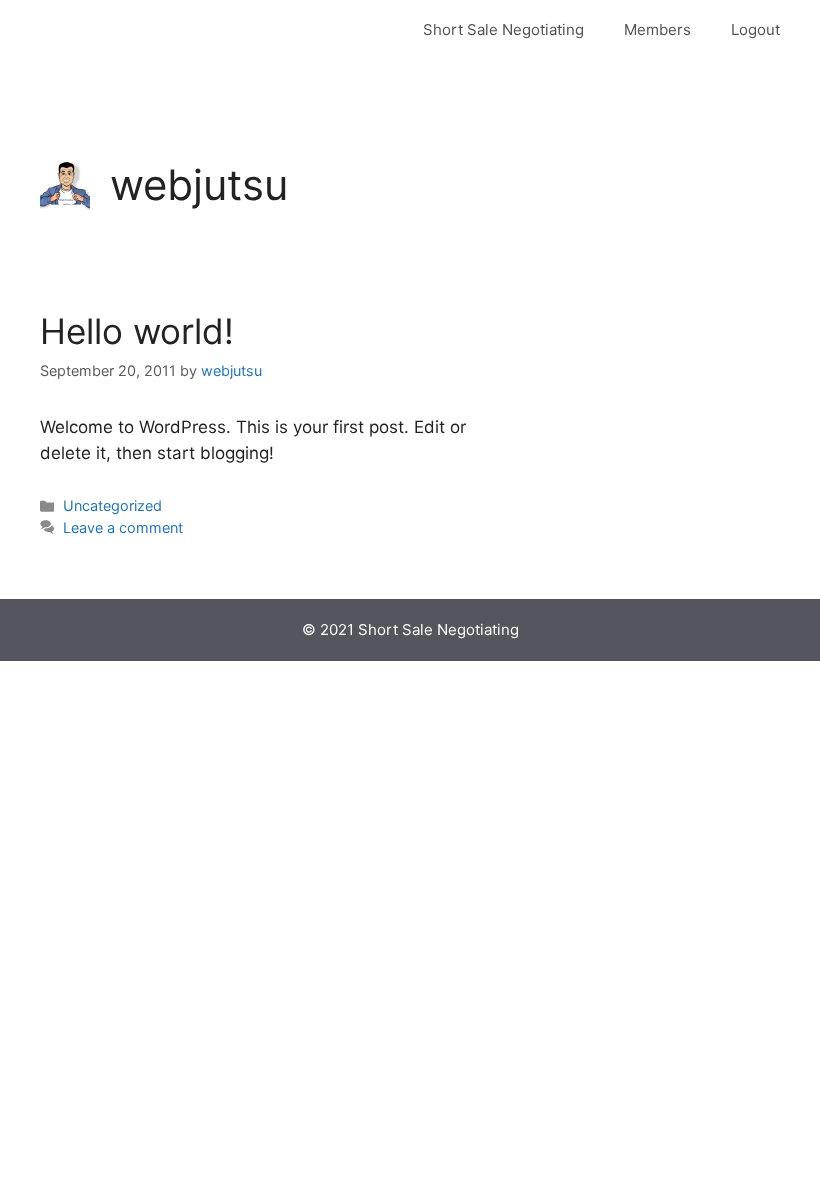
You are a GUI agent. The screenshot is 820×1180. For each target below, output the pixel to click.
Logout (755, 29)
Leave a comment (123, 527)
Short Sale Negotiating (503, 29)
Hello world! (137, 331)
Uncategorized (112, 505)
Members (657, 29)
